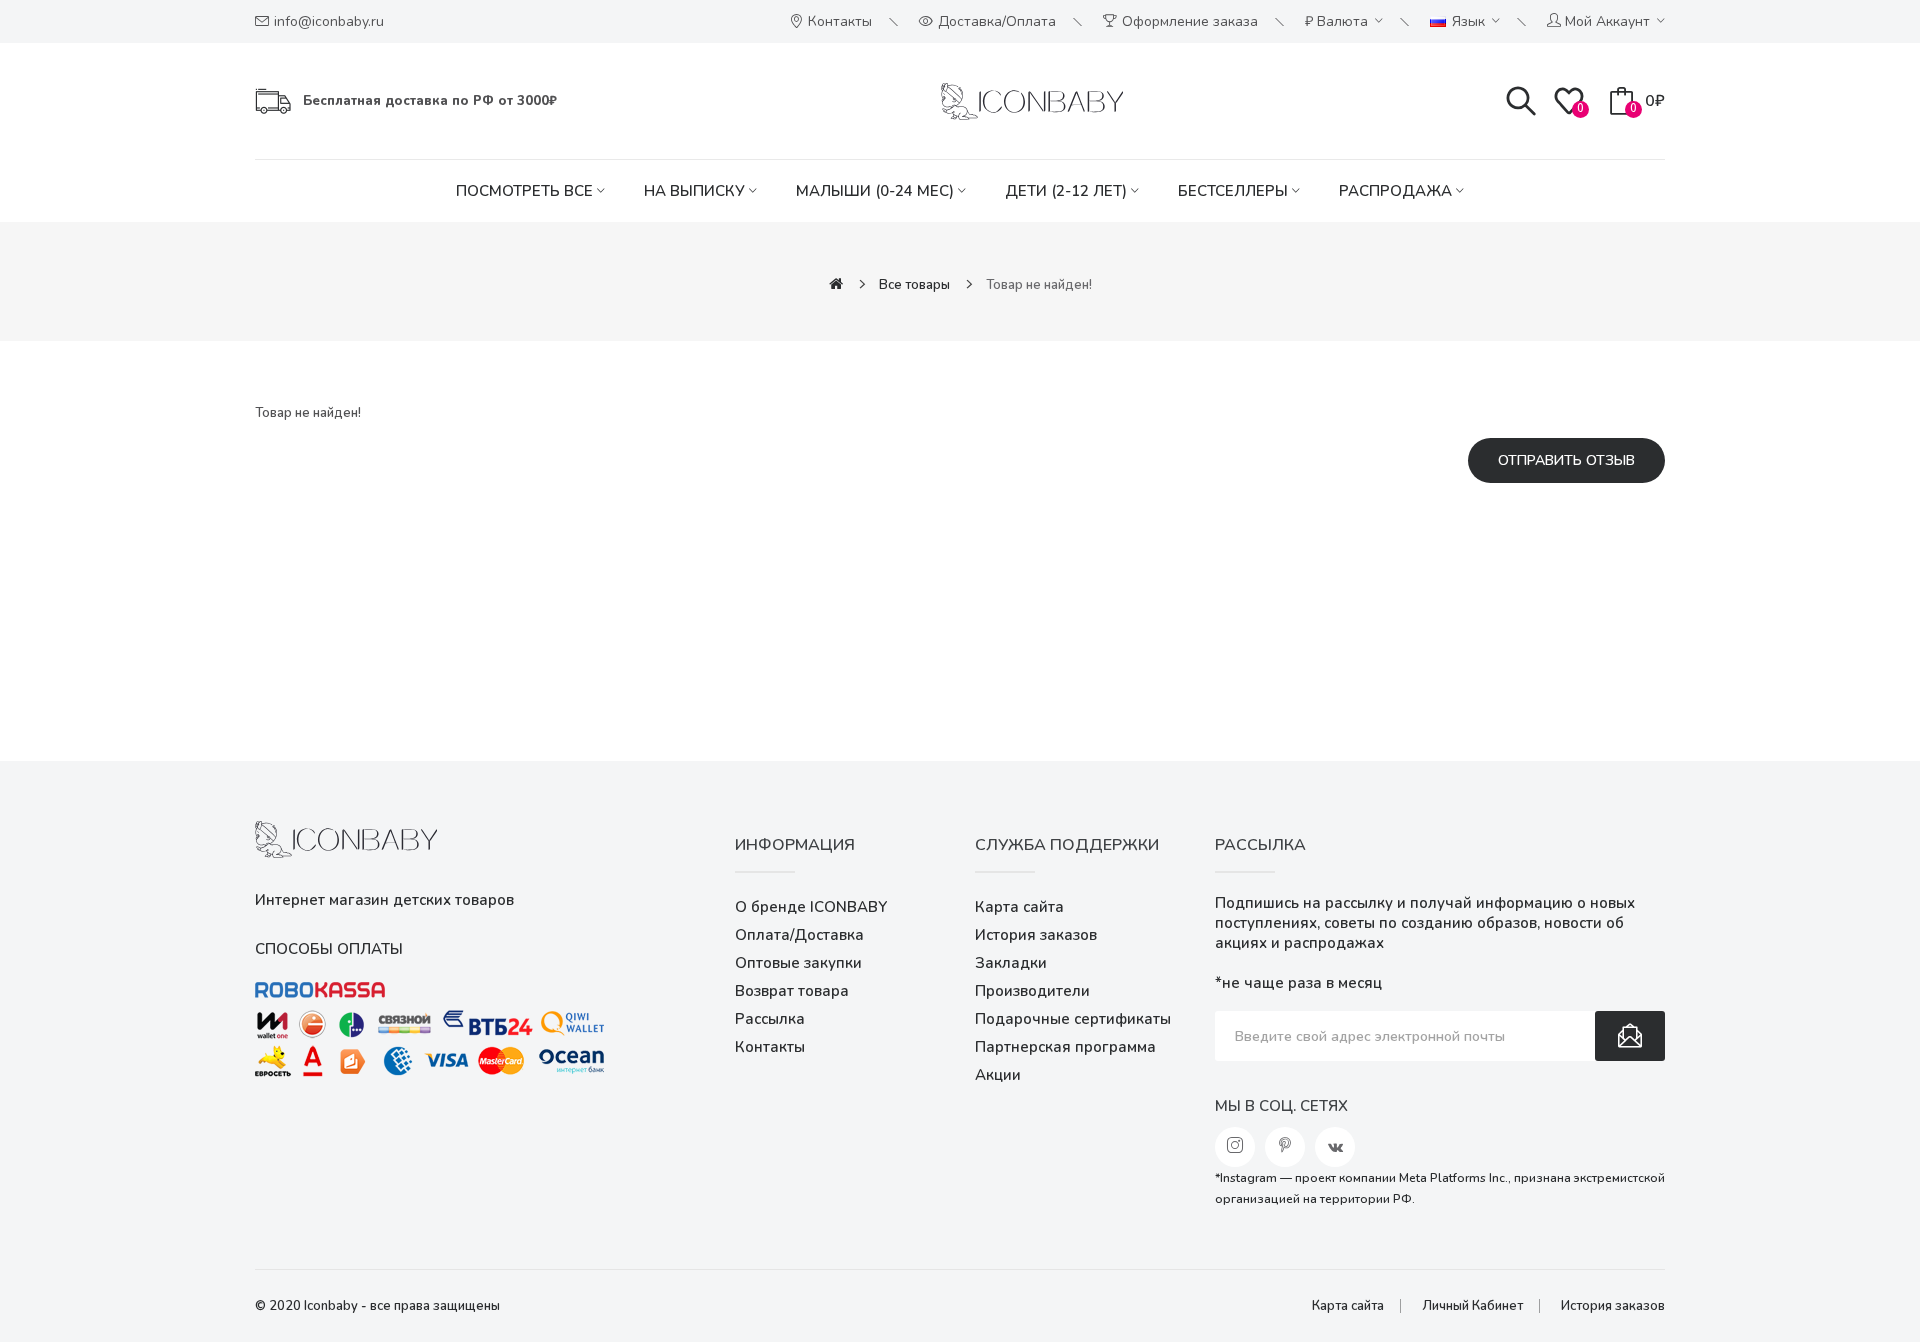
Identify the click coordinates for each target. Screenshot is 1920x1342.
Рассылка (770, 1019)
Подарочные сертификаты (1073, 1019)
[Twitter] (1285, 1147)
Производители (1032, 991)
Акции (998, 1075)
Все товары (914, 285)
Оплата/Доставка (799, 935)
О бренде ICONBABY (811, 907)
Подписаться (1630, 1036)
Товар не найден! (1039, 285)
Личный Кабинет (1472, 1306)
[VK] (1335, 1147)
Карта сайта (1019, 907)
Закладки (1011, 963)
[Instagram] (1235, 1147)
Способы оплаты (329, 949)
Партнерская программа (1065, 1047)
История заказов (1036, 935)
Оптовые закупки (798, 963)
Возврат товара (792, 991)
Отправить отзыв (1566, 460)
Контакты (770, 1047)
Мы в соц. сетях (1281, 1106)
